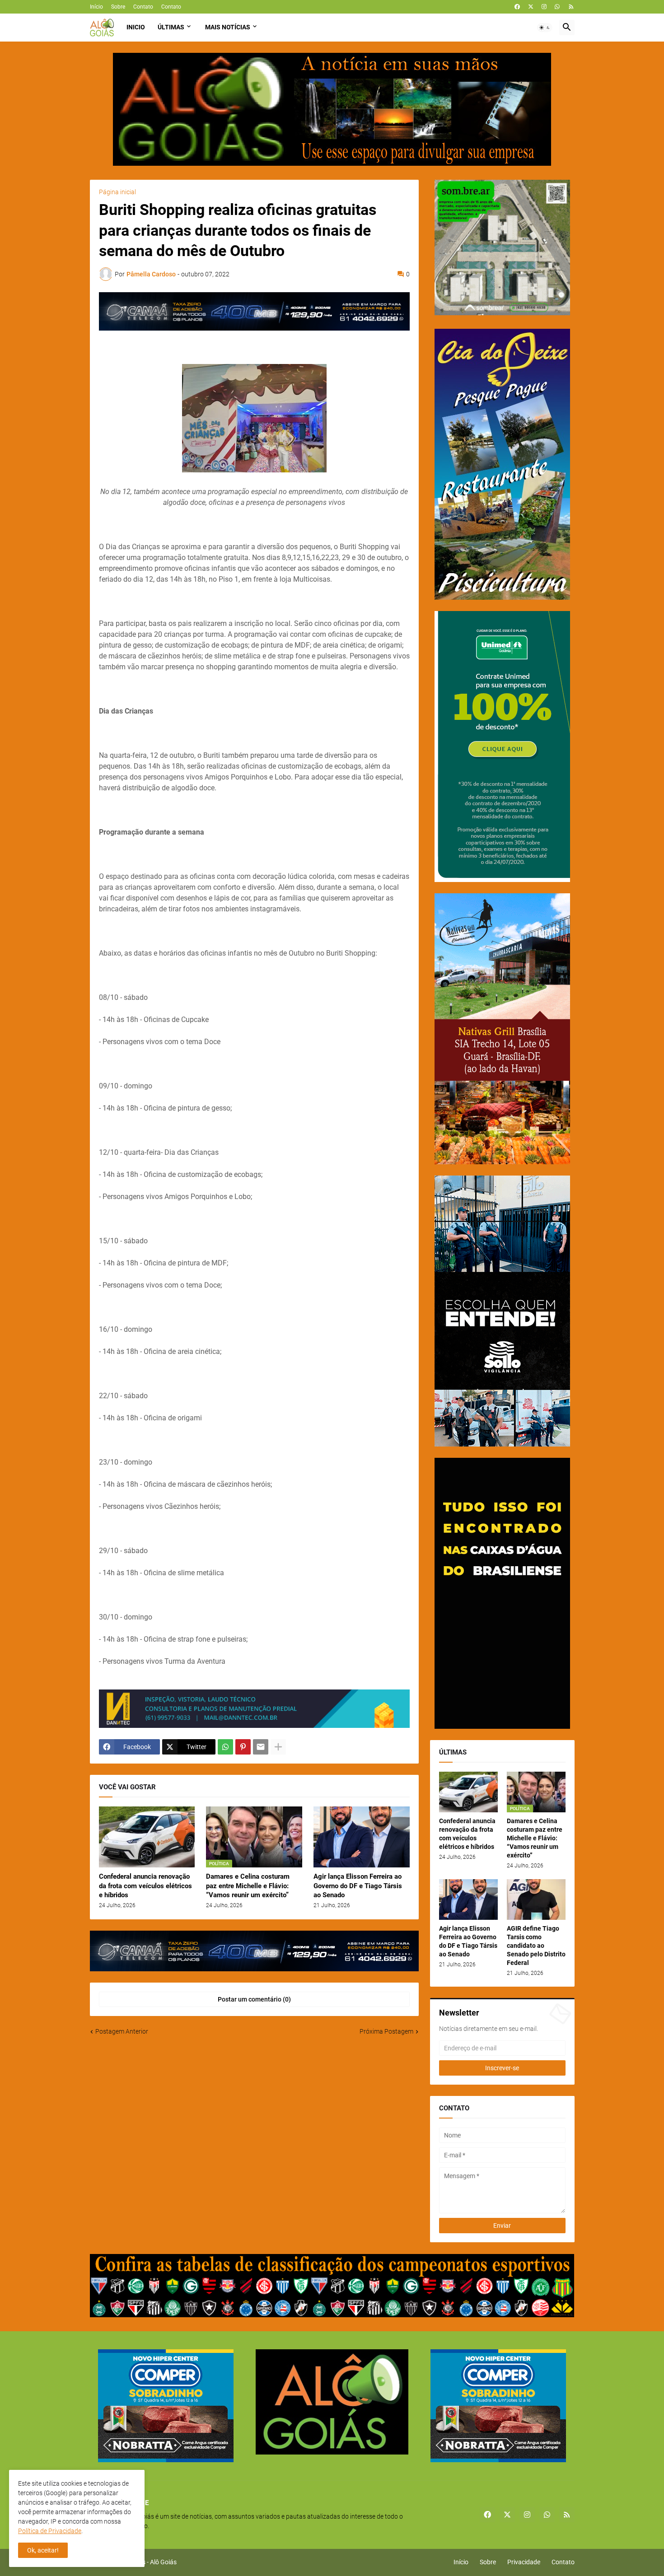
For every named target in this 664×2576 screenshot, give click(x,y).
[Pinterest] (243, 1747)
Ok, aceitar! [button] (43, 2550)
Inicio (136, 27)
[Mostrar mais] (278, 1747)
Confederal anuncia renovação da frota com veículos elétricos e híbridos (145, 1886)
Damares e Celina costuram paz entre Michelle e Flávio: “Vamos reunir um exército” (248, 1886)
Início (96, 7)
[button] (545, 28)
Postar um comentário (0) (254, 1999)
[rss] (571, 7)
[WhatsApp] (225, 1747)
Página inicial (117, 192)
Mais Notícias (228, 27)
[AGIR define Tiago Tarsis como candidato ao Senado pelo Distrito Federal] (536, 1899)
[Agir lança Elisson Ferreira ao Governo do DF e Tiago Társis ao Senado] (362, 1837)
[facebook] (517, 7)
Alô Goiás (163, 2562)
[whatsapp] (557, 7)
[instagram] (544, 7)
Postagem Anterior (122, 2031)
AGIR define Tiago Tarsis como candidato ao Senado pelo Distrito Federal (536, 1946)
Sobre (118, 7)
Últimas (171, 27)
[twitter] (531, 7)
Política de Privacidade (50, 2531)
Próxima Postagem (386, 2031)
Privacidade (524, 2562)
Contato (143, 7)
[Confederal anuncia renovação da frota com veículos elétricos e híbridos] (147, 1837)
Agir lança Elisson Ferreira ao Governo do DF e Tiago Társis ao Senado (358, 1886)
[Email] (261, 1747)
